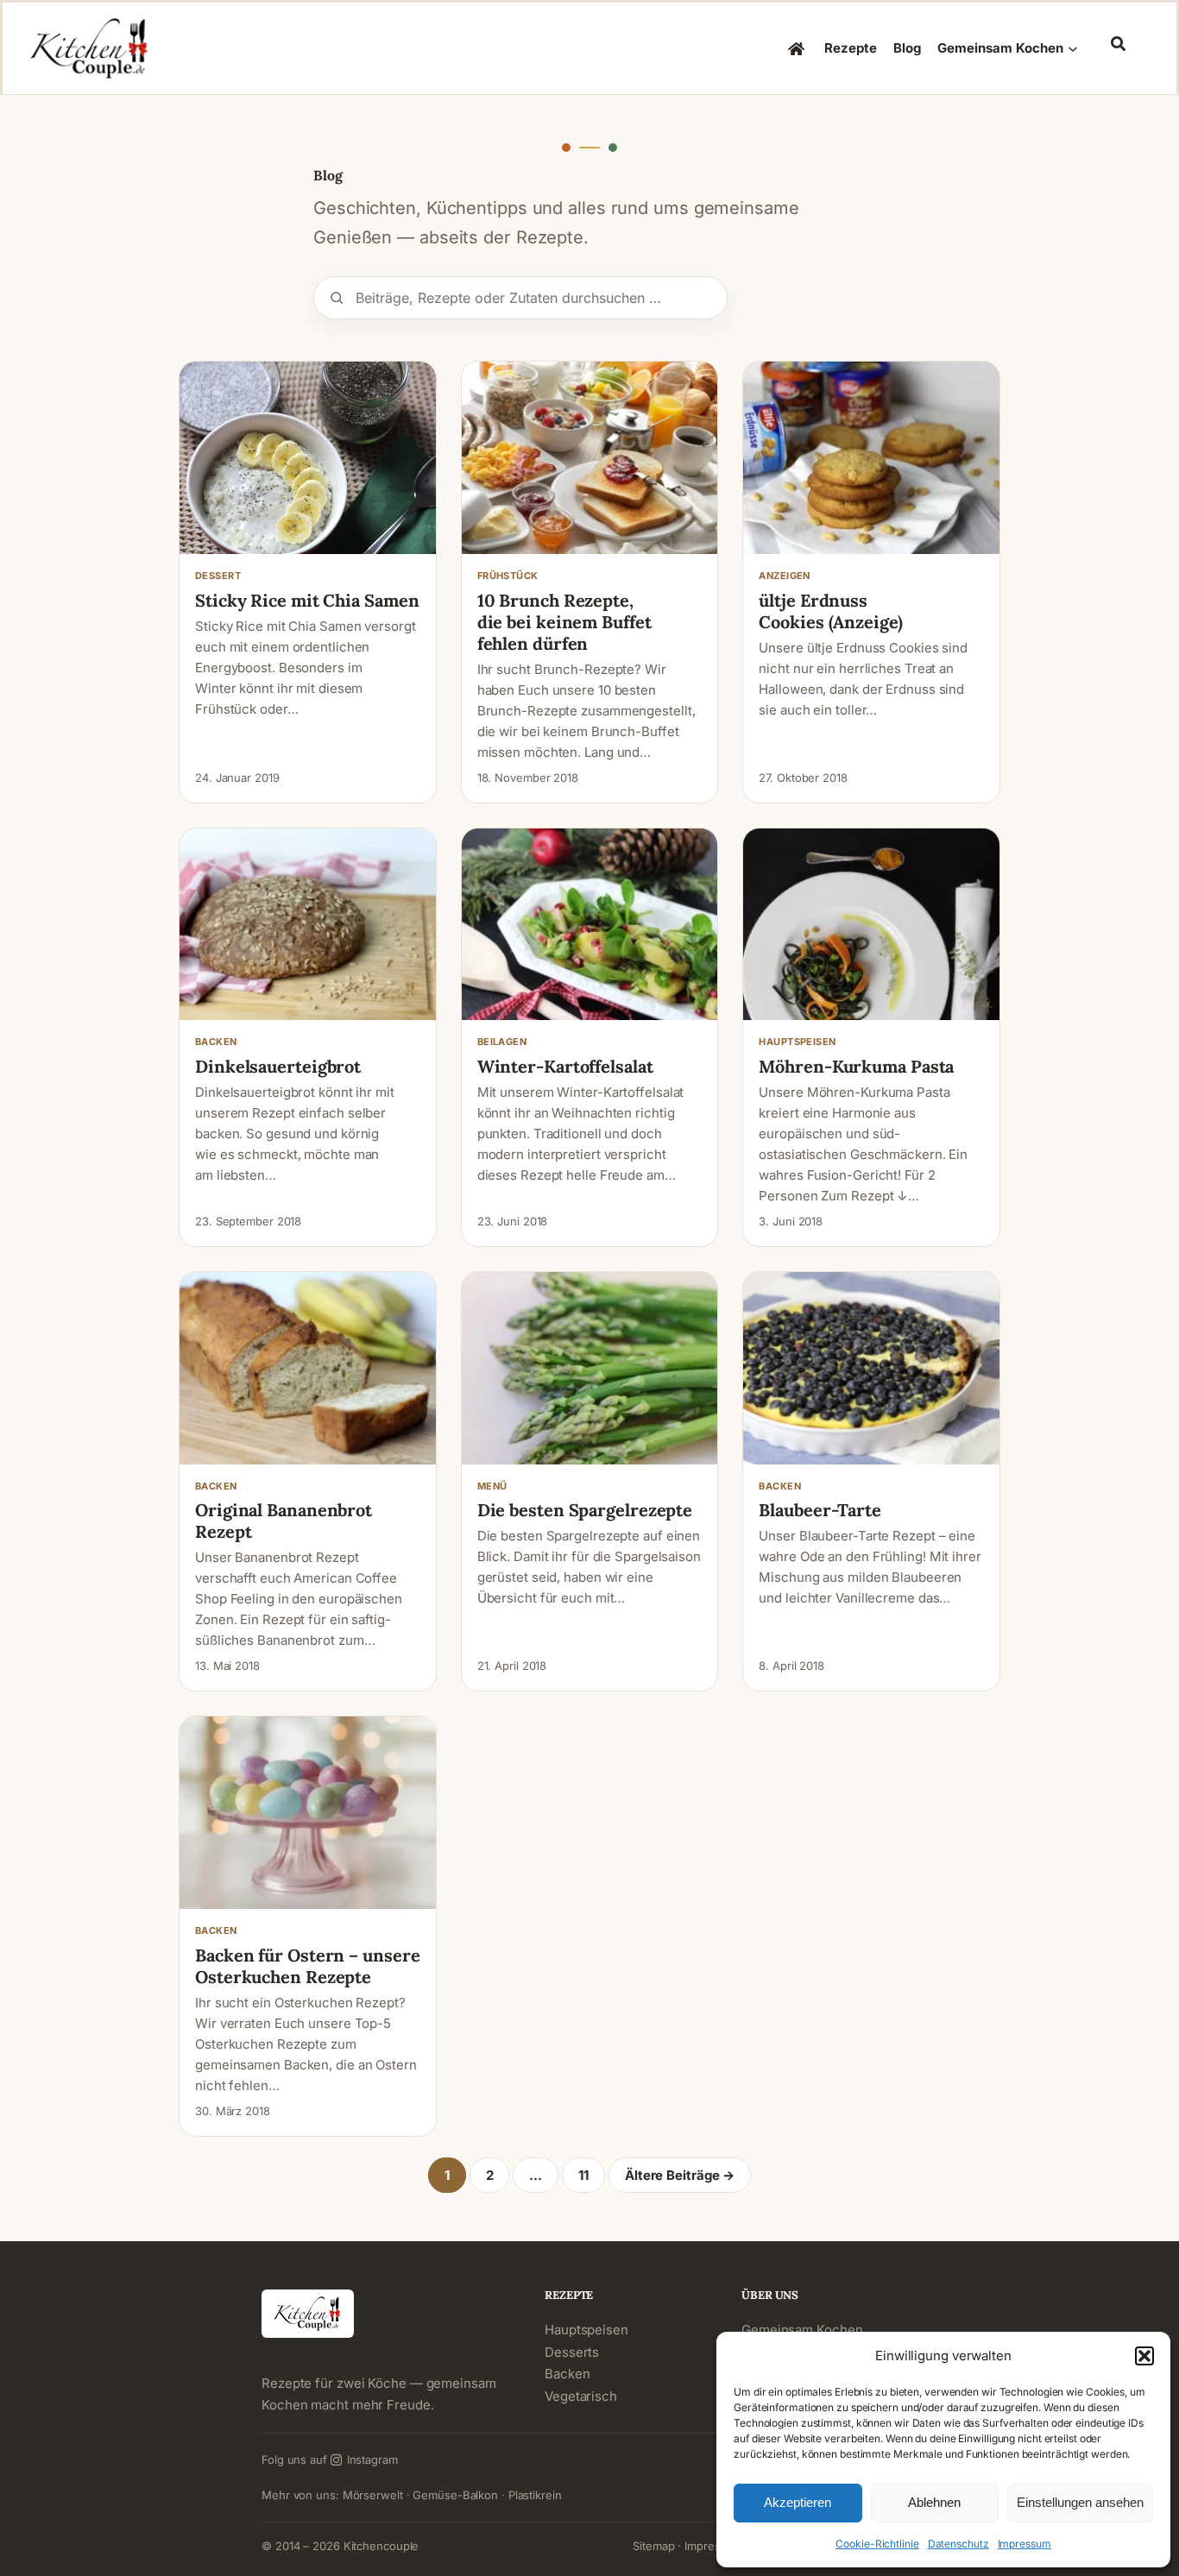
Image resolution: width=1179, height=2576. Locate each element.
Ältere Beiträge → (680, 2175)
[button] (1144, 2356)
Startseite (798, 48)
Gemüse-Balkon (455, 2495)
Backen (567, 2374)
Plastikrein (535, 2495)
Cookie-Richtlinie (877, 2544)
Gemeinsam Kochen (802, 2330)
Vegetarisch (581, 2396)
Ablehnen (934, 2502)
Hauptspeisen (586, 2330)
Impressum (1025, 2544)
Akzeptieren (798, 2502)
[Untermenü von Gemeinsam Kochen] (1073, 48)
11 (583, 2175)
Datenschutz (958, 2544)
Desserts (572, 2352)
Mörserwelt (373, 2495)
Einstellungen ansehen (1080, 2502)
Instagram (372, 2459)
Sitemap (653, 2546)
